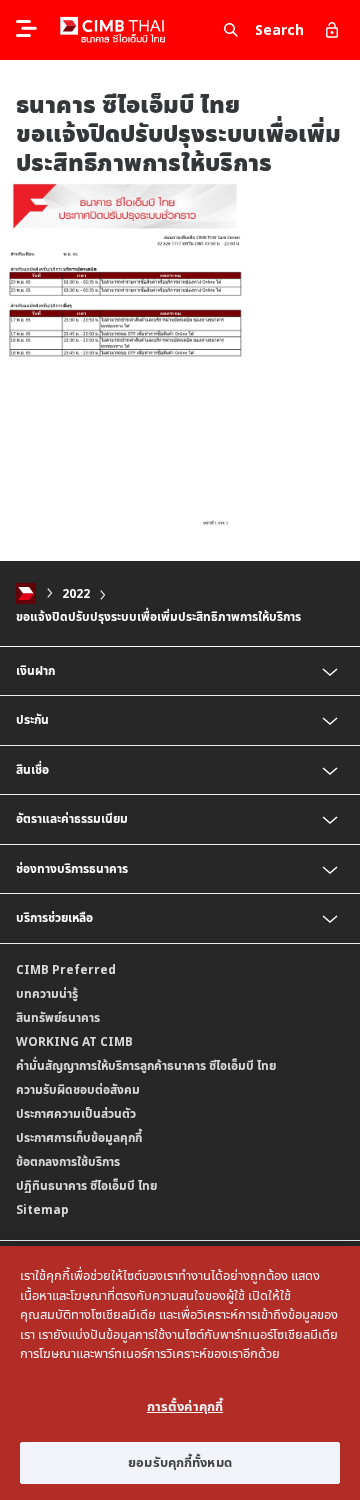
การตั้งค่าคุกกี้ (185, 1406)
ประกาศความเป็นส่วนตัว (76, 1113)
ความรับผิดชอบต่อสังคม (78, 1089)
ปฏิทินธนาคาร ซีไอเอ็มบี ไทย (86, 1185)
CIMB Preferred (66, 969)
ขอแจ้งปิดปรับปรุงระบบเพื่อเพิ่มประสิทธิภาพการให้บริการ (158, 616)
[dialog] (180, 1373)
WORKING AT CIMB (74, 1041)
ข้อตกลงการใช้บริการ (68, 1161)
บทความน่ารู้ (47, 993)
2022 (76, 593)
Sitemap (42, 1209)
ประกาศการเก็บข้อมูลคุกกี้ (79, 1137)
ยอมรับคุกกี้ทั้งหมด (180, 1462)
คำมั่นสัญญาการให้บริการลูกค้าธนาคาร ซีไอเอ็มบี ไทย (146, 1065)
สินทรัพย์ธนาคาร (58, 1017)
